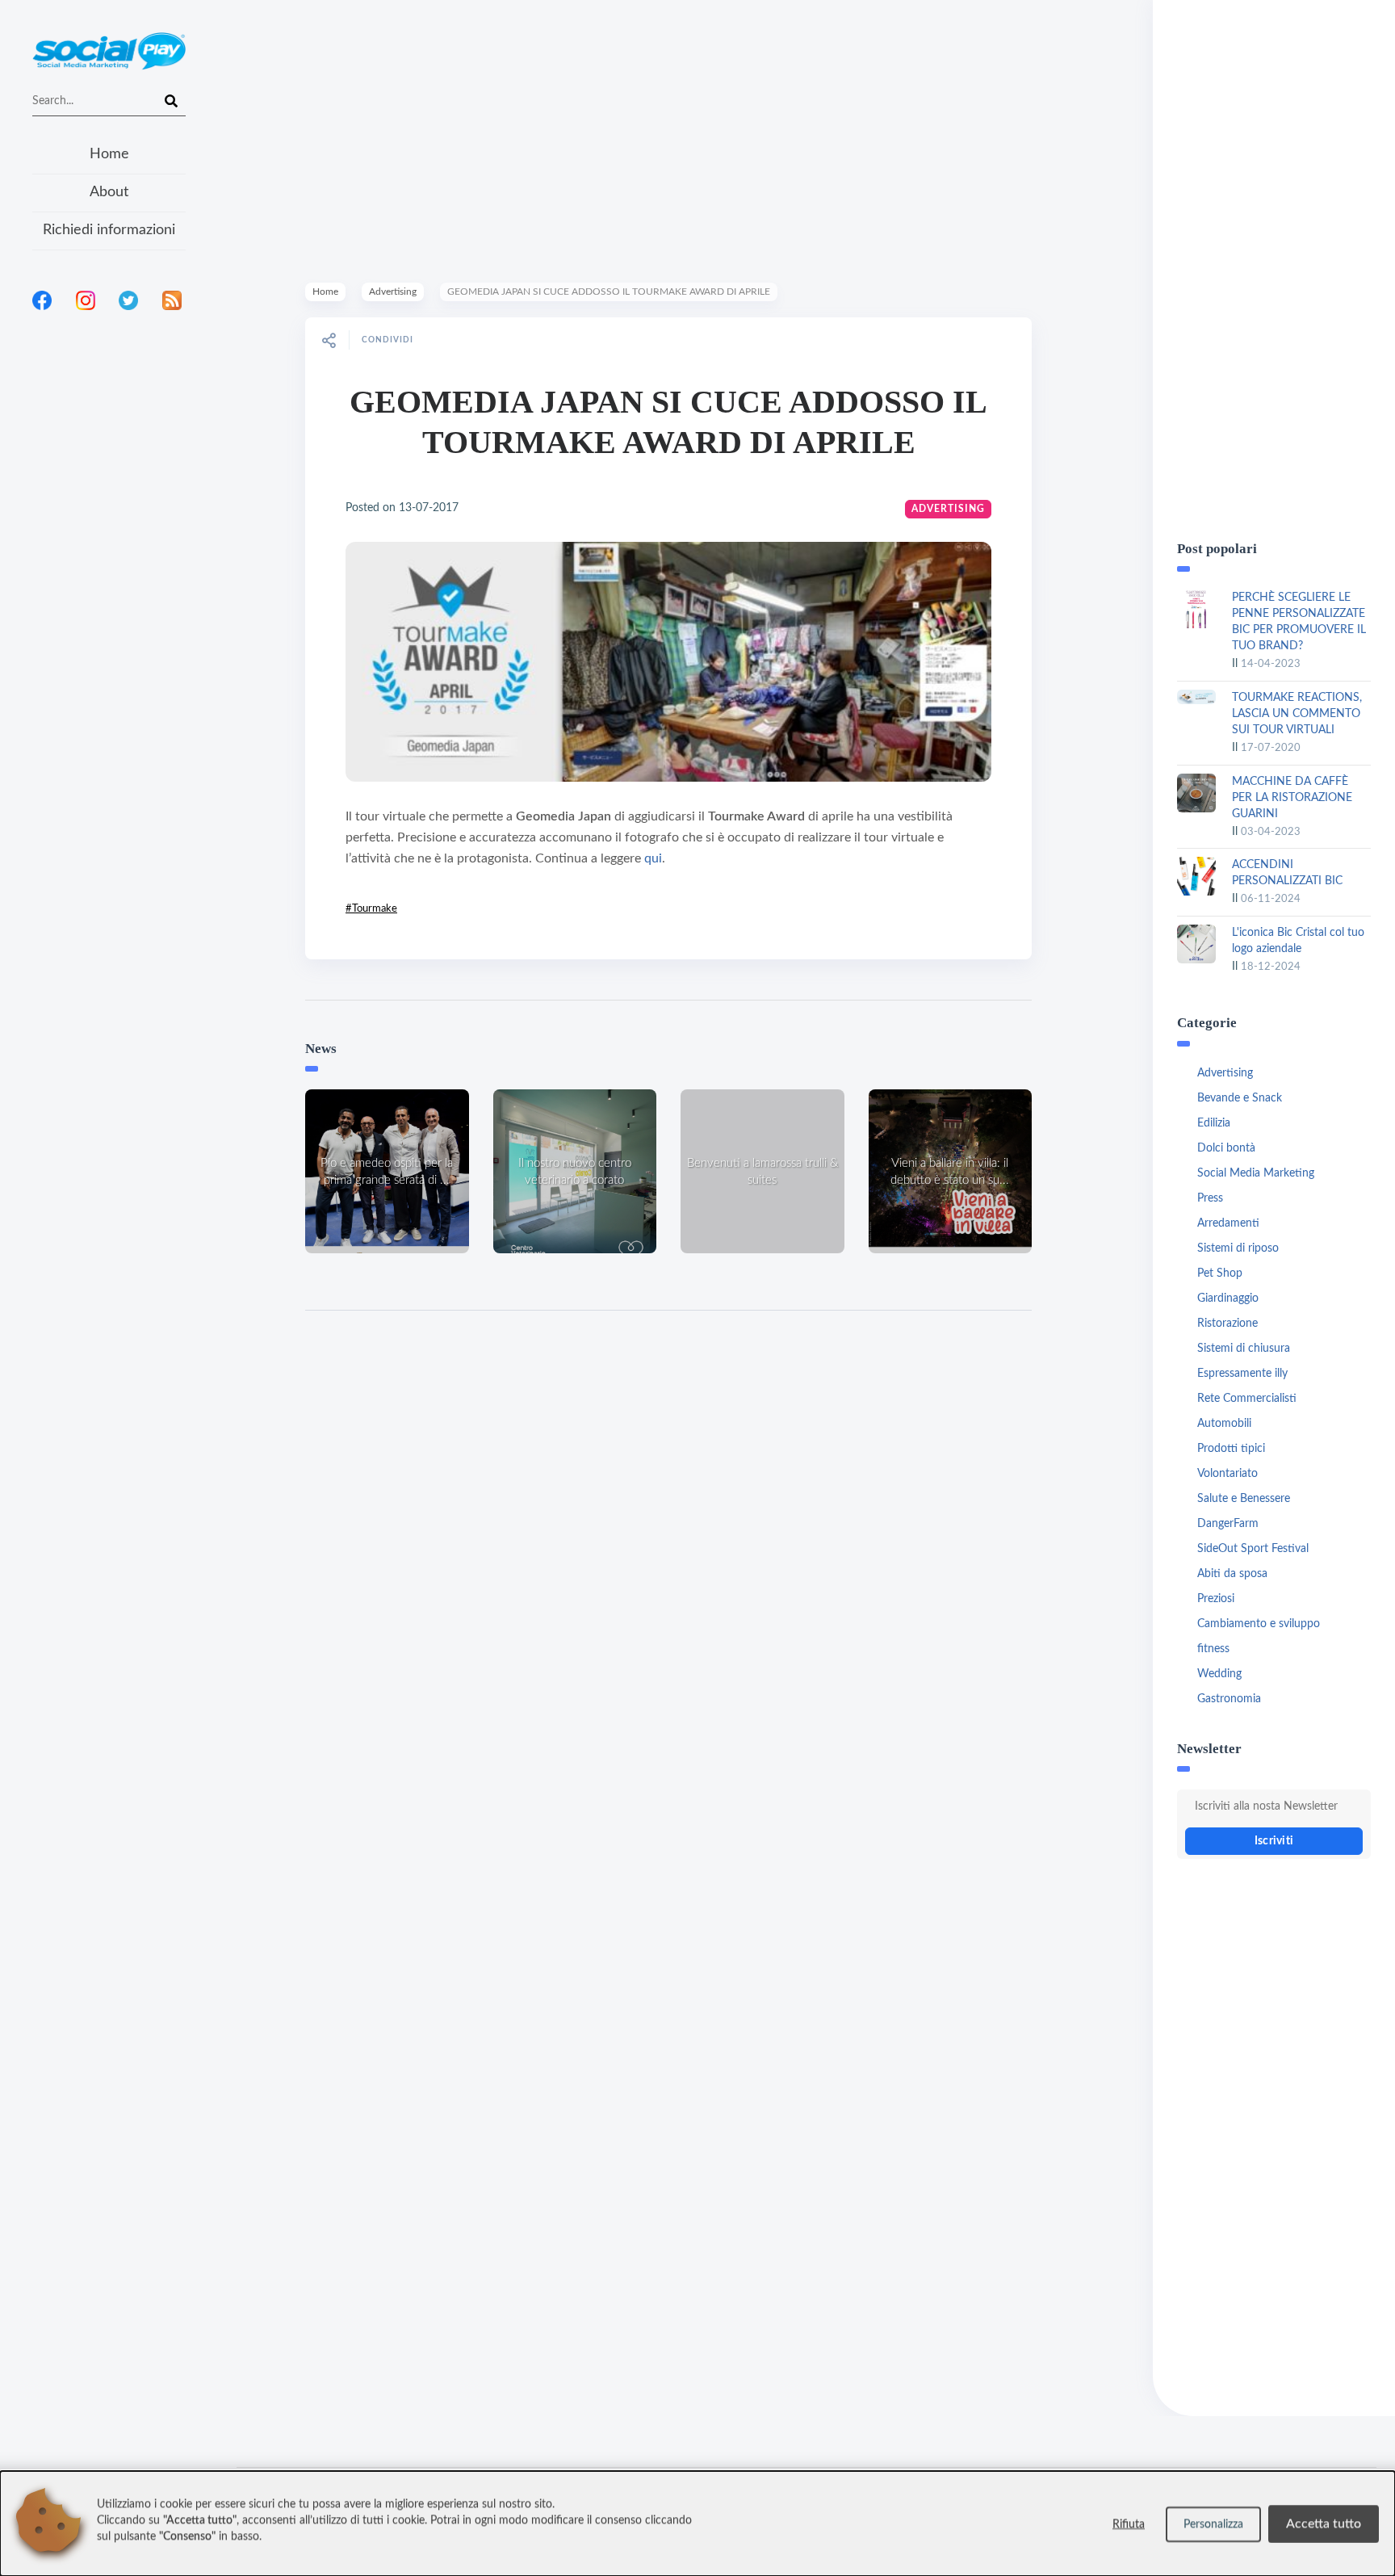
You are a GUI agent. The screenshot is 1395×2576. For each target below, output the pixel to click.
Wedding (1219, 1674)
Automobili (1224, 1424)
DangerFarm (1228, 1524)
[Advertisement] (109, 532)
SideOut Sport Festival (1253, 1549)
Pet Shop (1220, 1273)
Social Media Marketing (1256, 1173)
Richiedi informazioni (109, 230)
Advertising (393, 292)
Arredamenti (1228, 1223)
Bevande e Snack (1240, 1098)
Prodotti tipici (1231, 1449)
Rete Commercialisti (1247, 1399)
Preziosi (1216, 1599)
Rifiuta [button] (1129, 2524)
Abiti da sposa (1232, 1574)
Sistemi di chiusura (1244, 1349)
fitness (1213, 1649)
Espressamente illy (1242, 1374)
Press (1210, 1198)
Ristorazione (1227, 1324)
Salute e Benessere (1244, 1499)
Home (109, 154)
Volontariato (1227, 1474)
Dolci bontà (1226, 1148)
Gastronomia (1229, 1699)
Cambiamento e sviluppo (1259, 1624)
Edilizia (1214, 1123)
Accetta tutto (1324, 2524)
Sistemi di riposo (1238, 1248)
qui (653, 858)
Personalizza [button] (1213, 2524)
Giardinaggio (1228, 1298)
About (109, 192)
